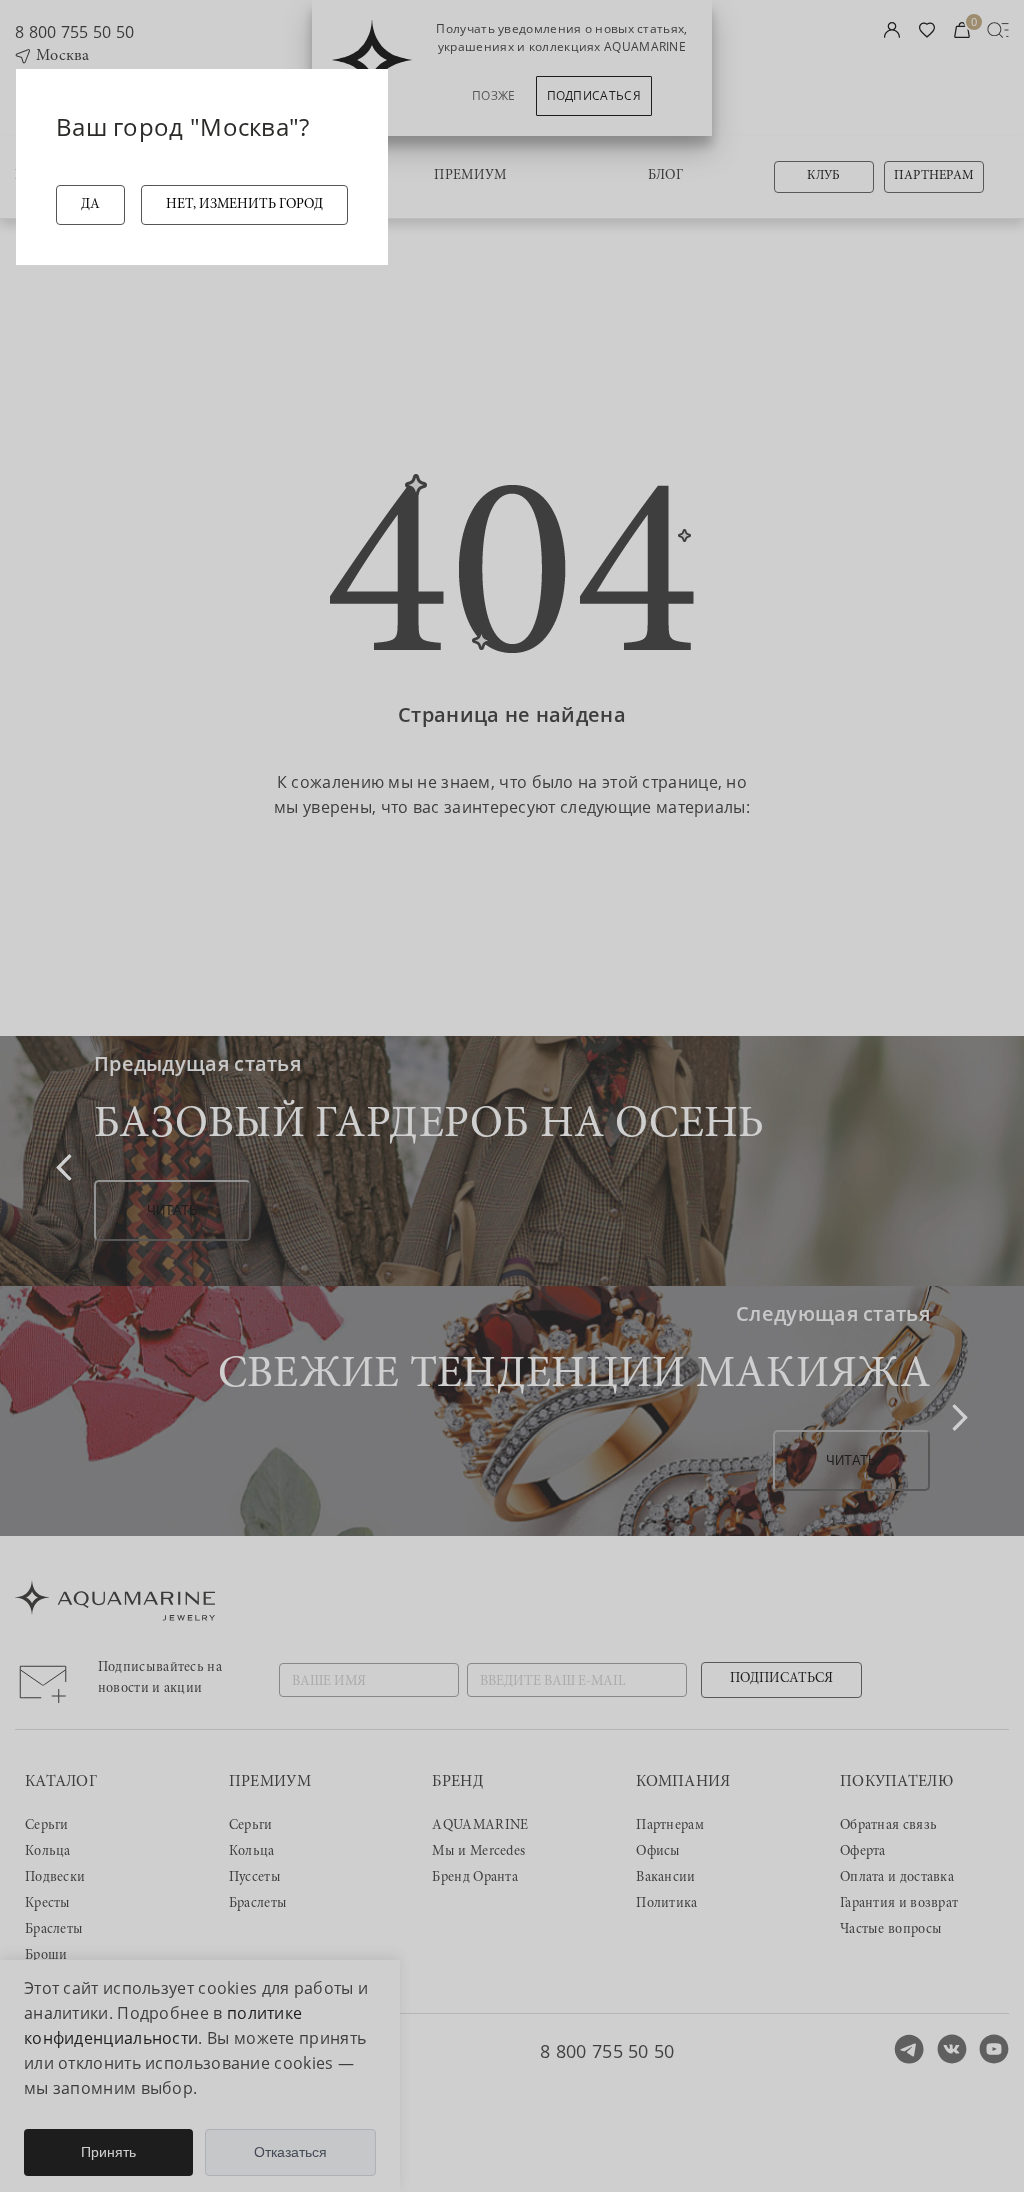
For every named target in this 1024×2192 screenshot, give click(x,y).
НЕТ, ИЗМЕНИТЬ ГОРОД (244, 205)
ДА (90, 205)
